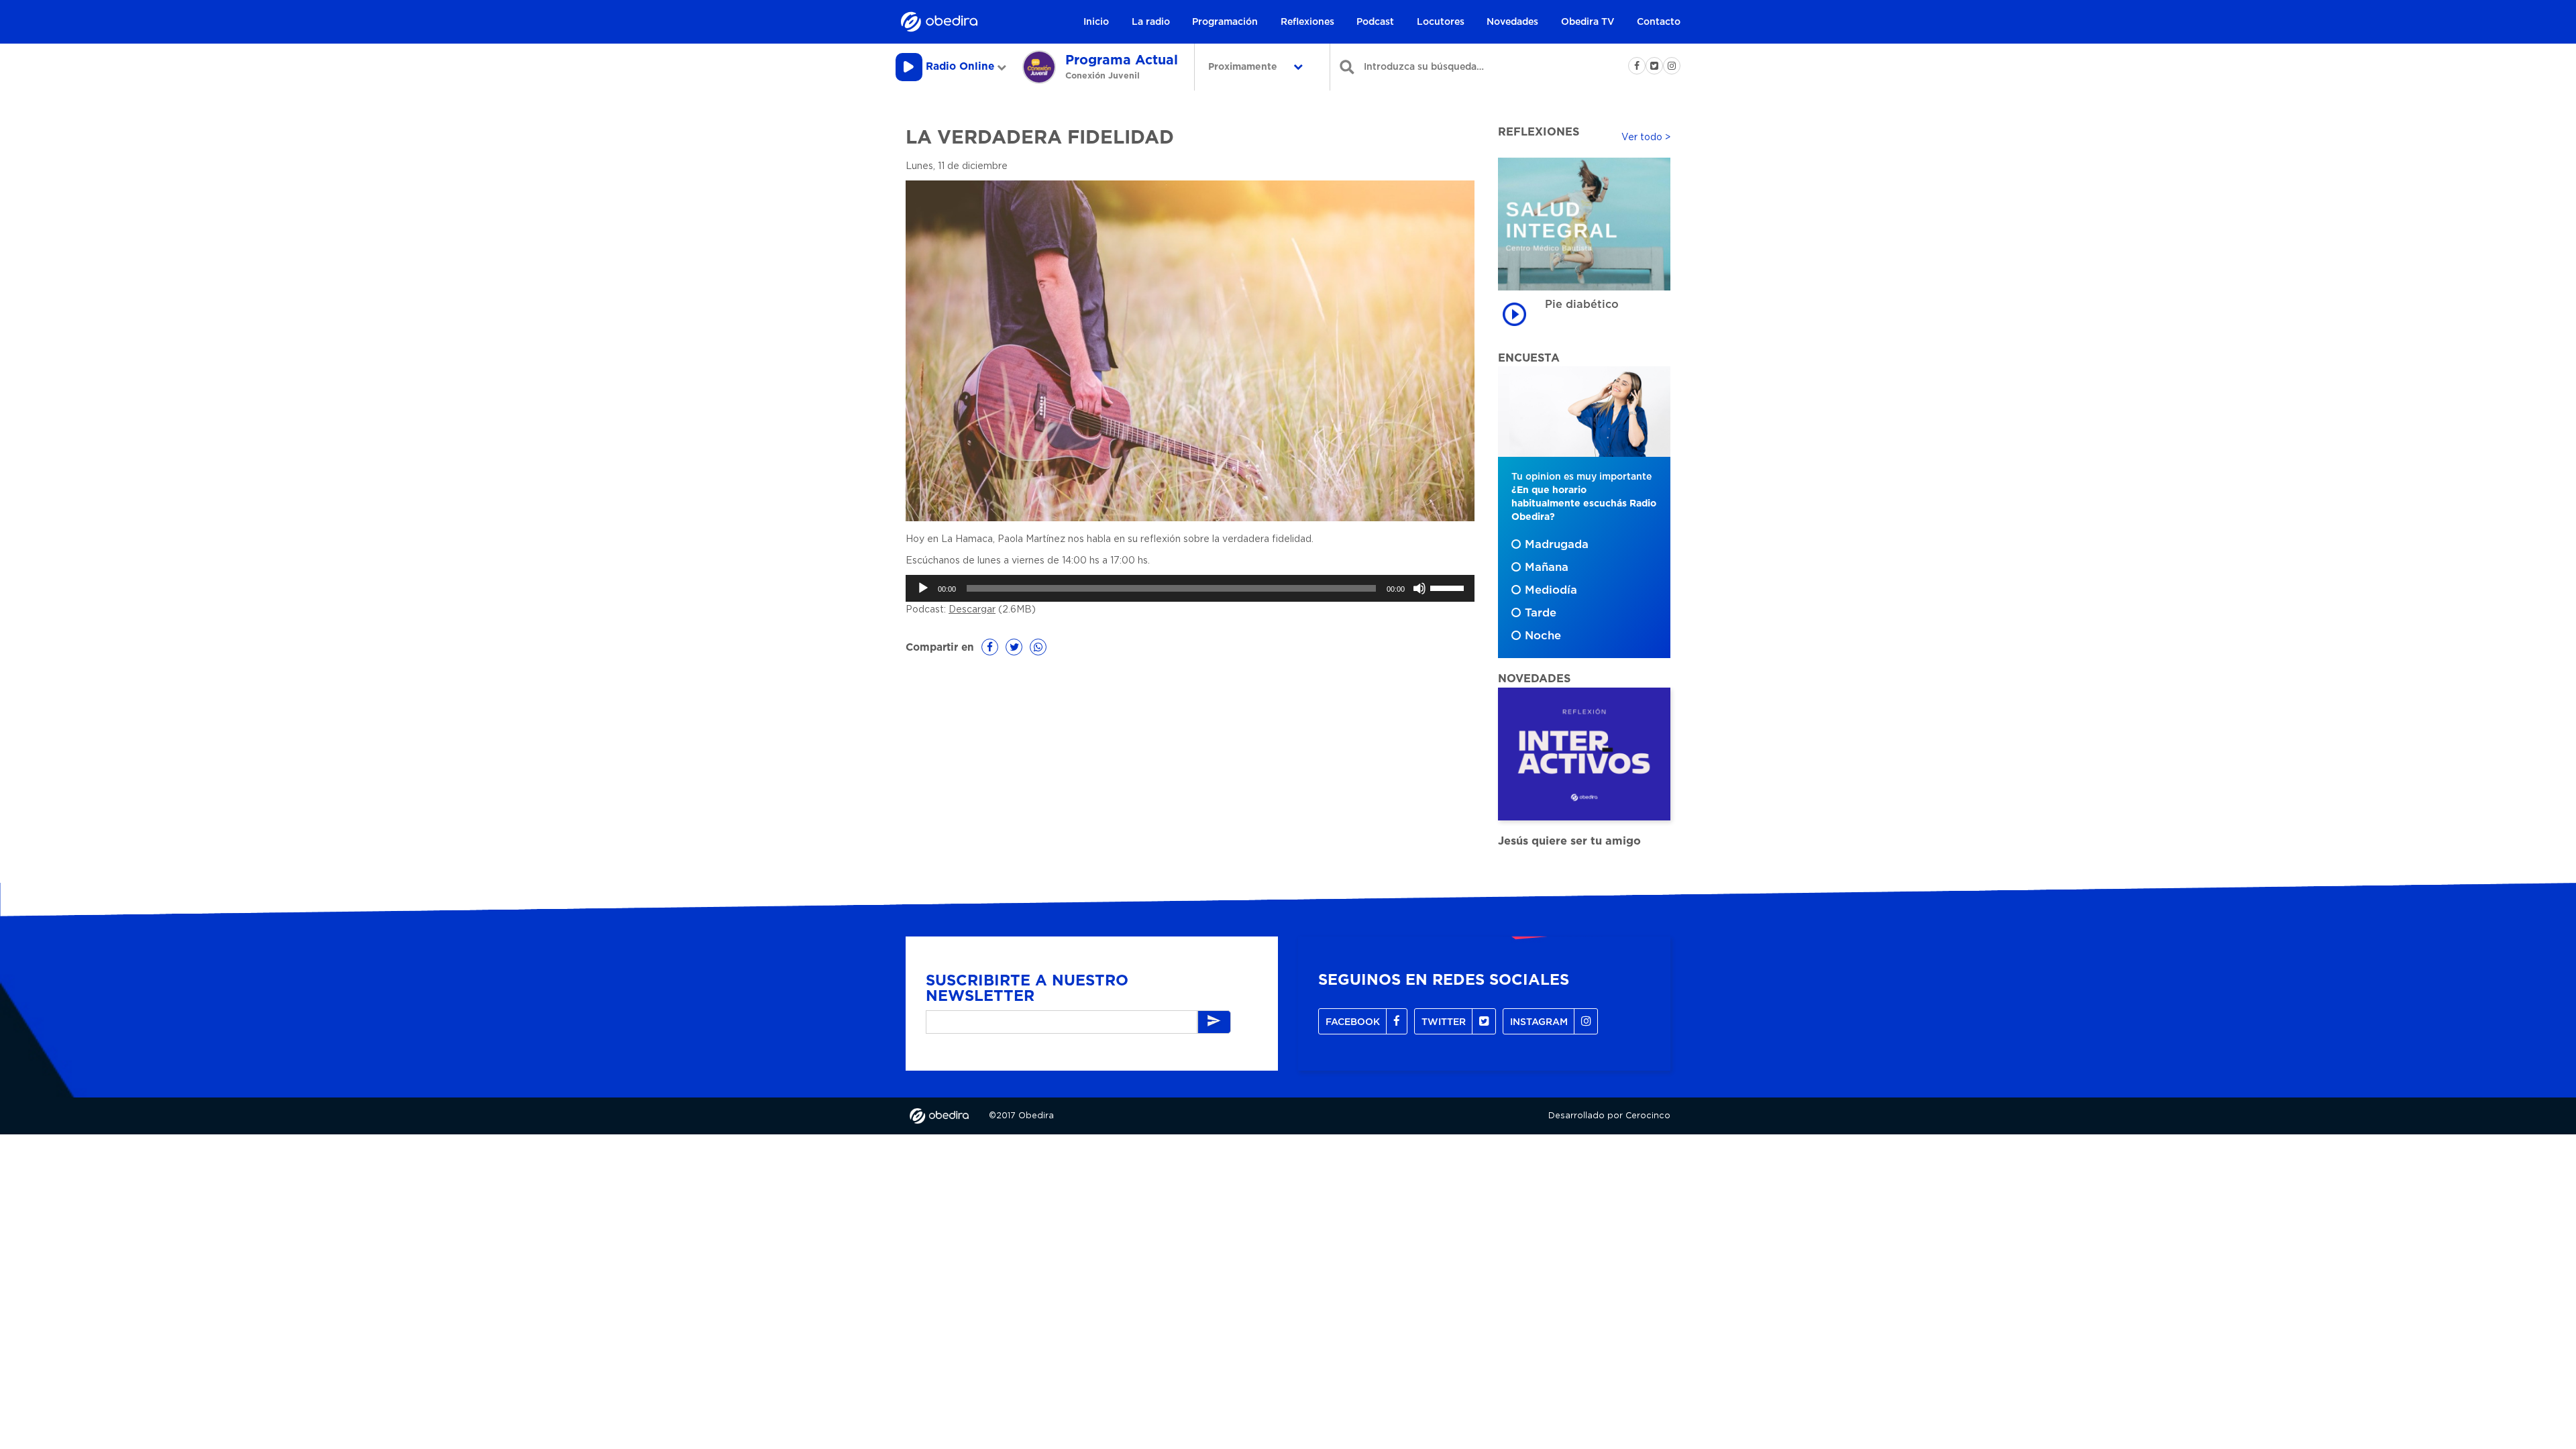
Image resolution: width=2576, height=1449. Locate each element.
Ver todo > (1646, 138)
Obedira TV (1588, 22)
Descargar (972, 610)
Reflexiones (1307, 22)
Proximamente (1244, 67)
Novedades (1512, 22)
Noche (1543, 636)
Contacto (1659, 22)
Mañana (1547, 568)
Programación (1225, 22)
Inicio (1096, 22)
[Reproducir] (923, 588)
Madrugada (1557, 545)
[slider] (1449, 587)
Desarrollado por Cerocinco (1609, 1116)
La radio (1151, 22)
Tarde (1541, 613)
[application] (1190, 588)
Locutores (1441, 22)
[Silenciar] (1419, 588)
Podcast (1375, 22)
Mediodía (1551, 590)
